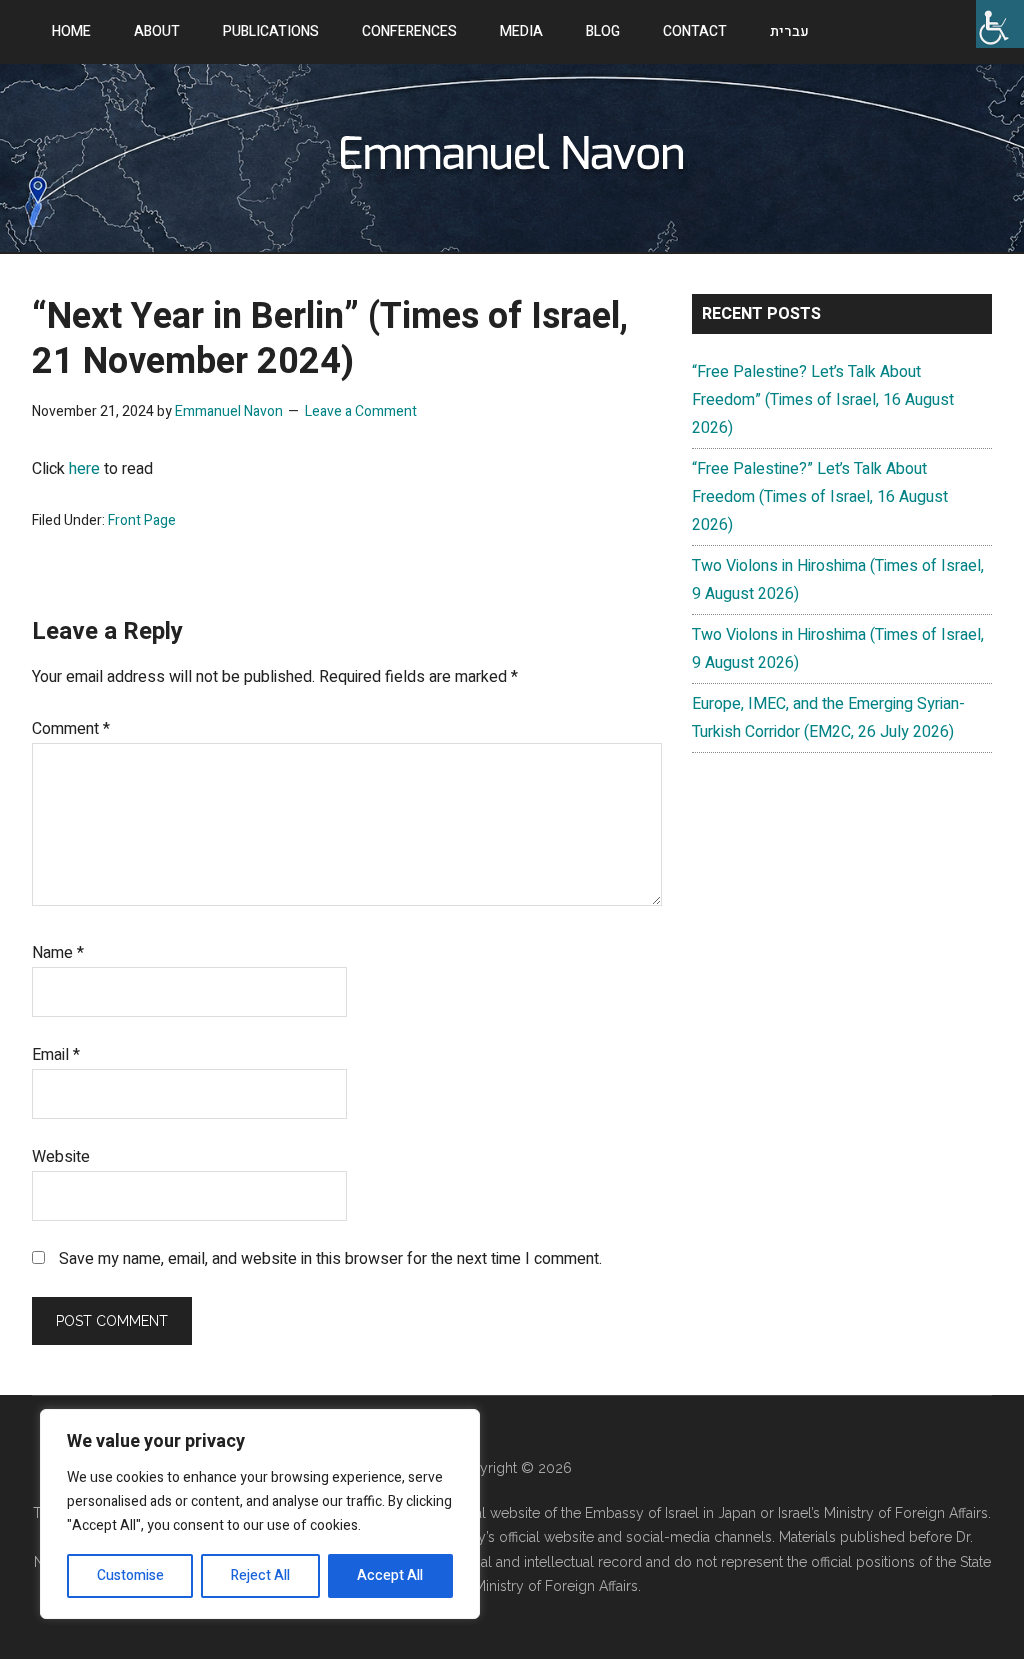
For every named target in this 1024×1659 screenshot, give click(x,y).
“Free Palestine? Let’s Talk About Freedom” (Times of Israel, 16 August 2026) (823, 400)
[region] (260, 1514)
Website (61, 1157)
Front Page (142, 520)
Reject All (260, 1575)
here (84, 469)
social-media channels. (700, 1537)
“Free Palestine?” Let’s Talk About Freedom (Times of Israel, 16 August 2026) (820, 497)
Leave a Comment (361, 411)
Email (56, 1055)
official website (548, 1537)
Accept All (390, 1575)
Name (58, 953)
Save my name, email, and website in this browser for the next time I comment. (330, 1259)
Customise (130, 1575)
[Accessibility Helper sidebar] (1000, 24)
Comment (71, 729)
